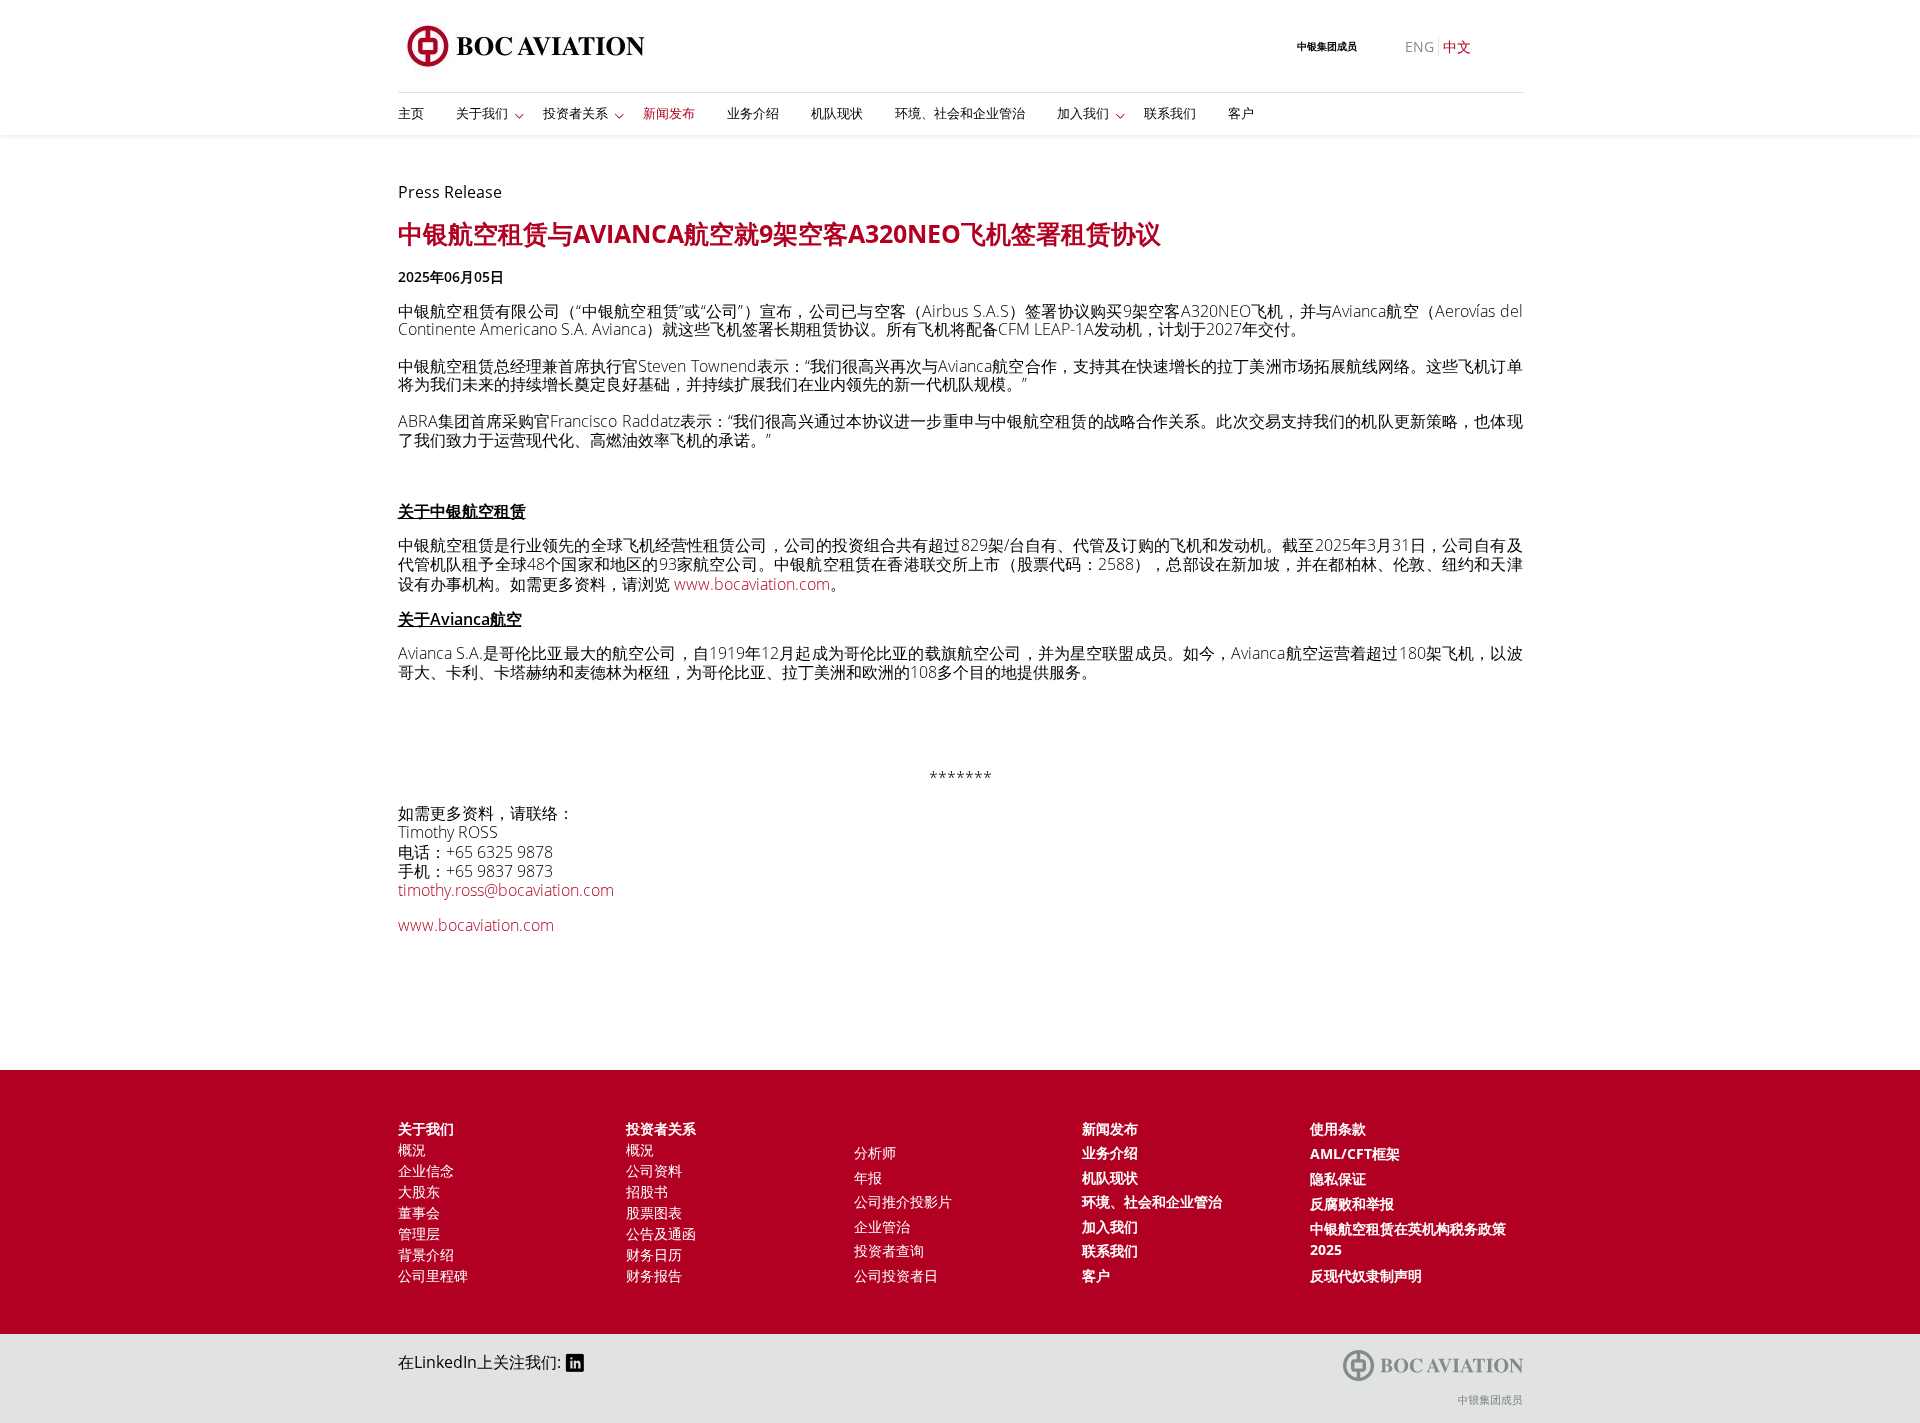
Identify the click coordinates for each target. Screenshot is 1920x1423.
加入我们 (1083, 113)
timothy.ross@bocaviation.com (506, 890)
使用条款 (1338, 1128)
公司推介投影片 (903, 1201)
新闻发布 (669, 113)
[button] (519, 114)
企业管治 (882, 1226)
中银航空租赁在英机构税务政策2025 (1408, 1239)
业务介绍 (753, 113)
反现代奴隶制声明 (1366, 1275)
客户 (1241, 113)
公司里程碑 (433, 1275)
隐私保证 (1338, 1178)
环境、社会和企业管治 (960, 113)
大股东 (419, 1191)
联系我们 (1170, 113)
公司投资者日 (896, 1275)
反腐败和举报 (1352, 1203)
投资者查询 (889, 1250)
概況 (412, 1149)
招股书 (647, 1191)
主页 (411, 113)
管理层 (419, 1233)
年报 (868, 1177)
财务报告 (654, 1275)
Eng (1419, 46)
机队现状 (837, 113)
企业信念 (426, 1170)
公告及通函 (661, 1233)
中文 (1457, 46)
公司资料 (654, 1170)
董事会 (419, 1212)
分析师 (875, 1152)
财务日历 (654, 1254)
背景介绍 (426, 1254)
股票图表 (654, 1212)
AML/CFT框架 (1355, 1153)
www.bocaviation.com (476, 925)
